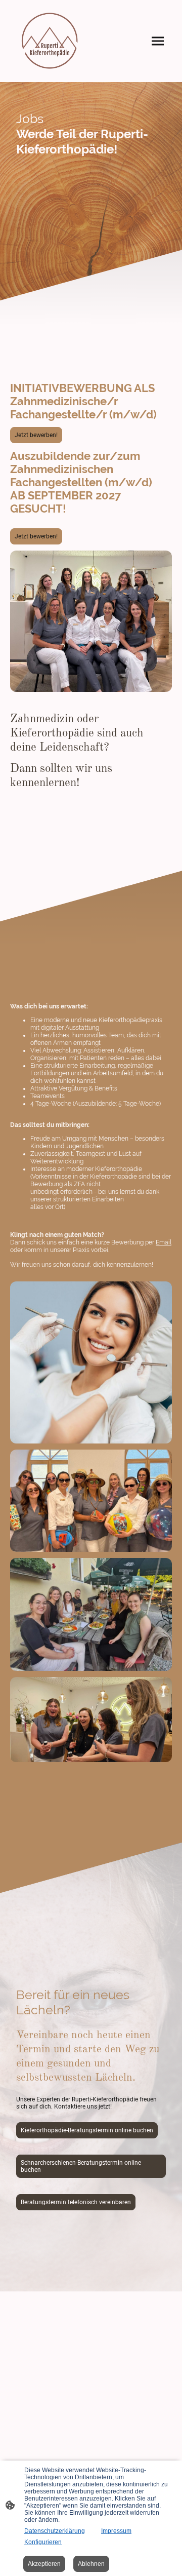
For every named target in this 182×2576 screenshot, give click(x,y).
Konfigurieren (43, 2542)
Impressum (116, 2531)
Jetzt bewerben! (36, 435)
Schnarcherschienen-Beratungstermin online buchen (81, 2166)
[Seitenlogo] (50, 41)
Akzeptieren (44, 2564)
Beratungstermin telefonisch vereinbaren (76, 2202)
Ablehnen (91, 2564)
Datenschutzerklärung (55, 2531)
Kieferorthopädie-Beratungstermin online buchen (87, 2130)
